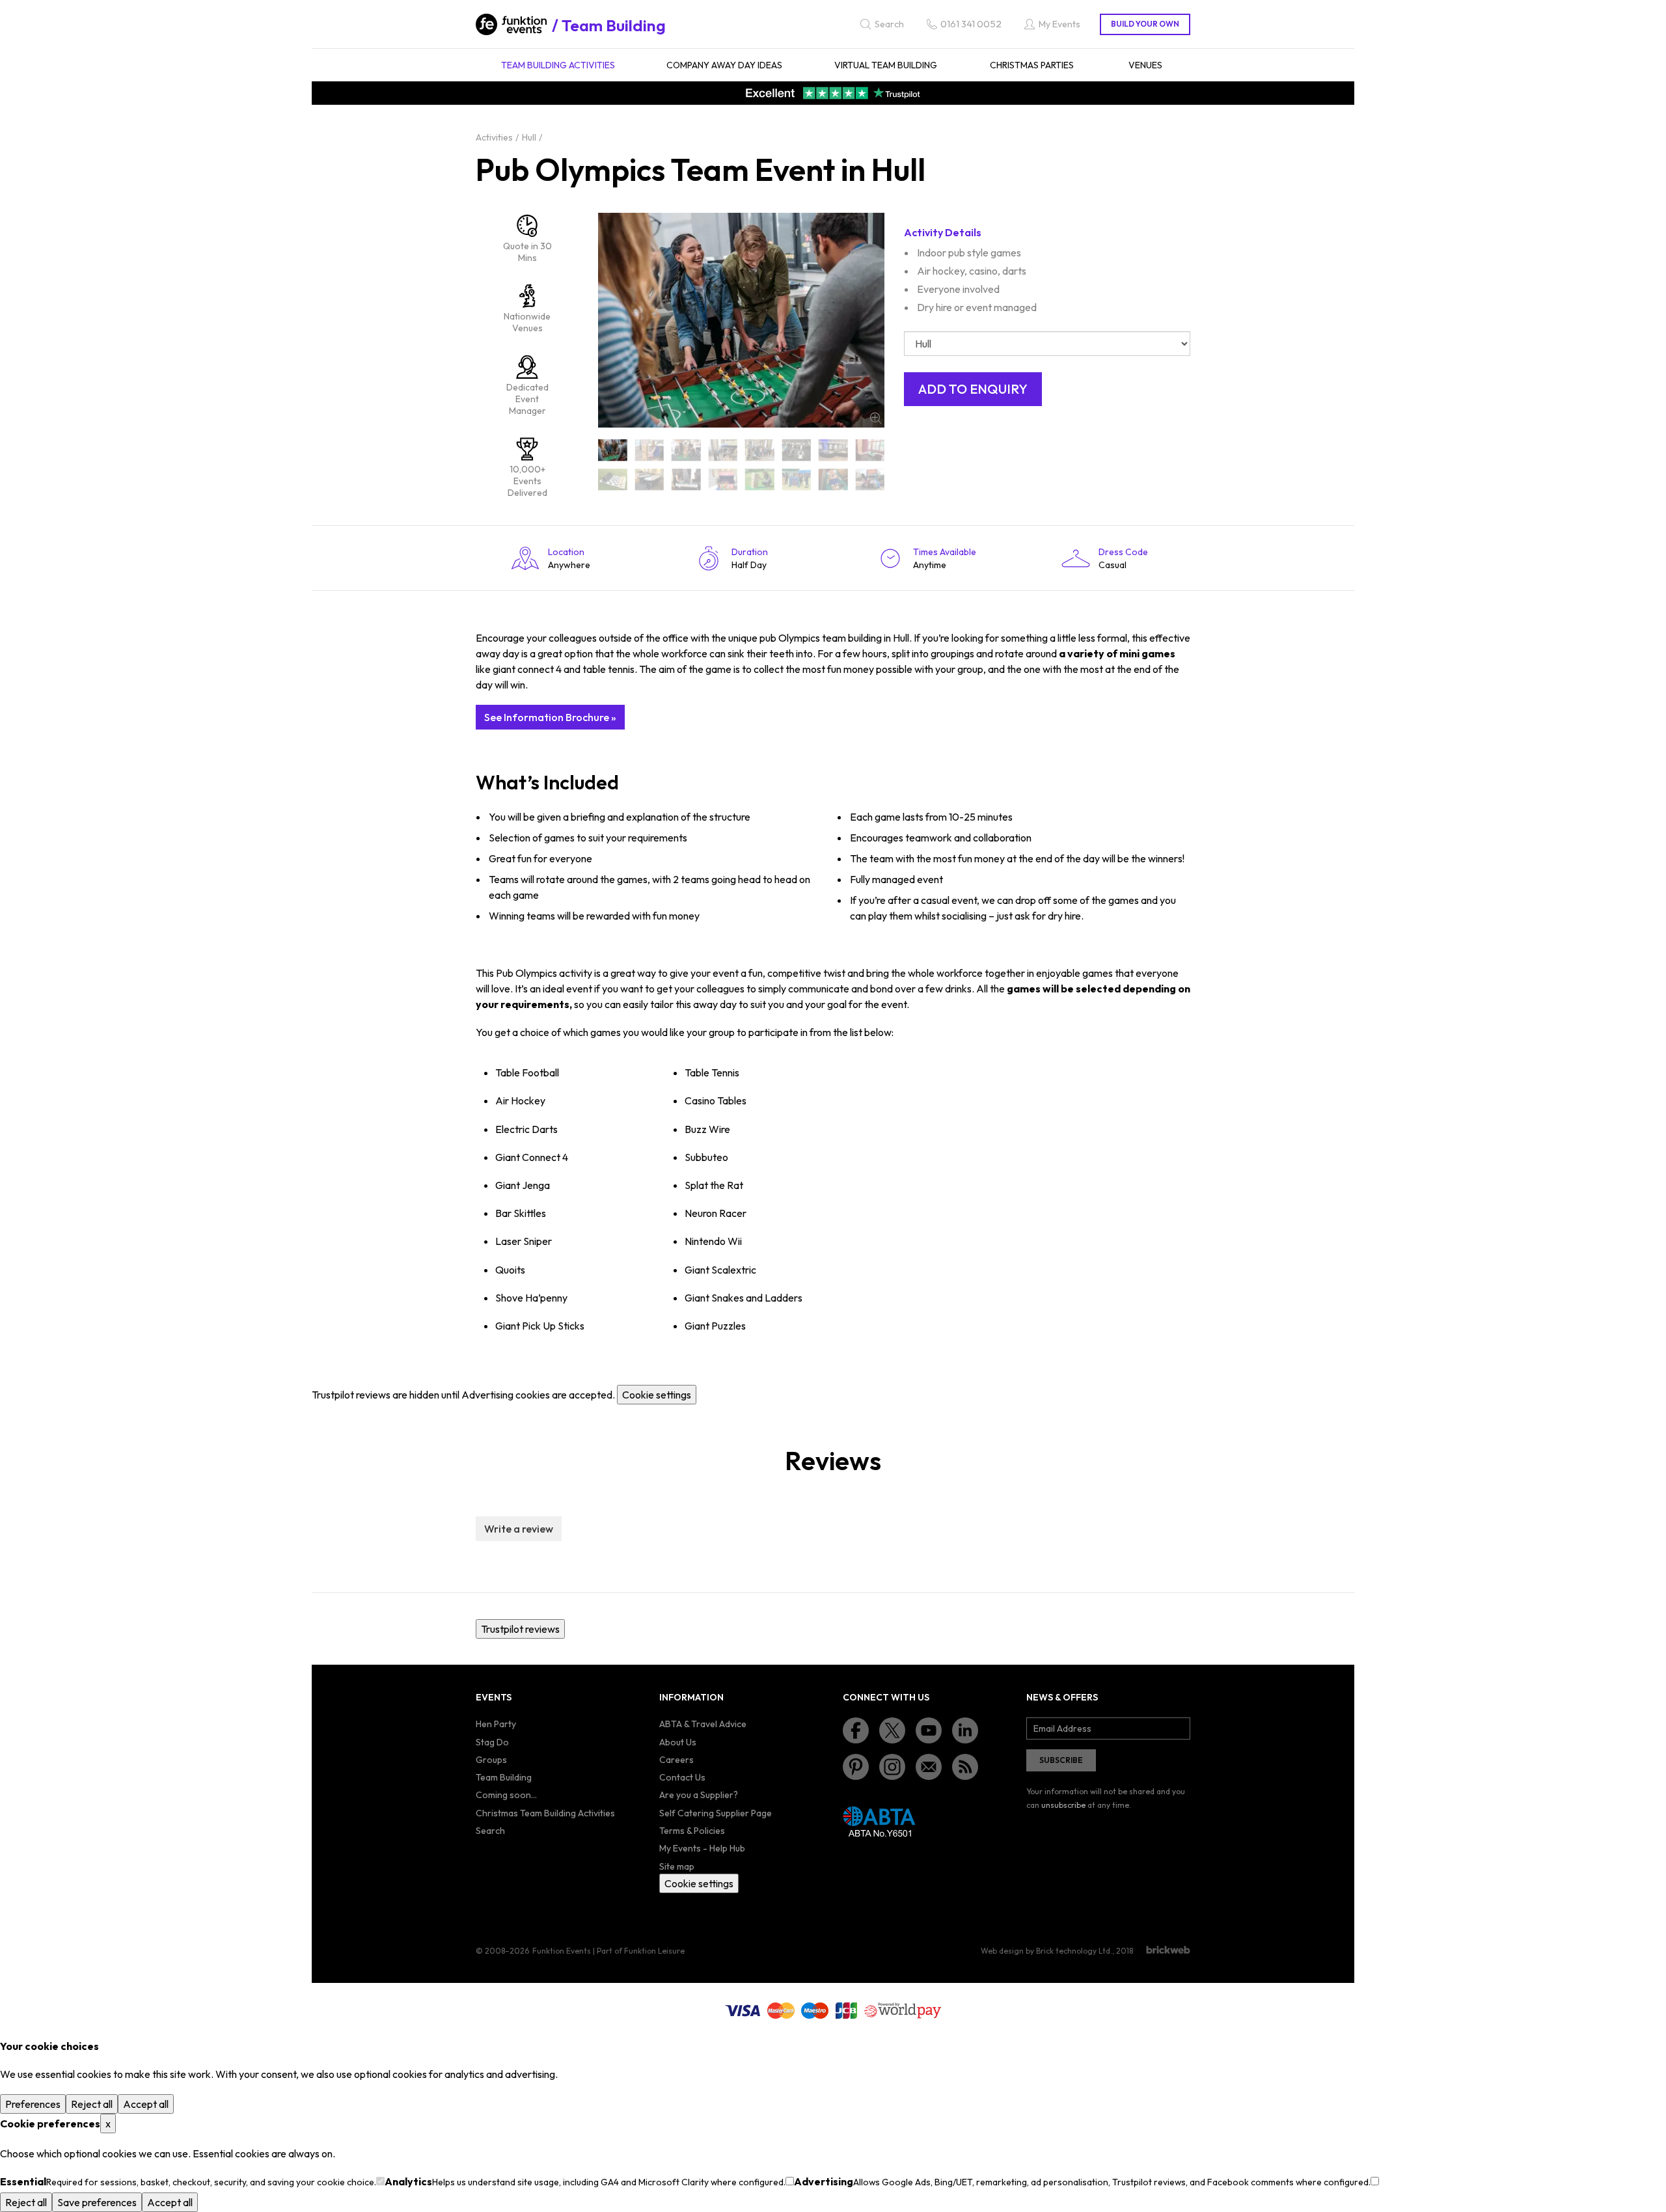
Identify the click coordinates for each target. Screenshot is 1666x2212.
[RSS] (965, 1767)
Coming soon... (506, 1795)
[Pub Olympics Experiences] (870, 450)
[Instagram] (892, 1767)
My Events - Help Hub (702, 1848)
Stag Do (492, 1742)
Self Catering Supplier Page (716, 1813)
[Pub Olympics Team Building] (686, 479)
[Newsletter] (929, 1767)
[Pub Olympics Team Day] (723, 479)
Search (490, 1831)
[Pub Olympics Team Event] (760, 479)
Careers (676, 1760)
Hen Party (496, 1724)
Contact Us (682, 1777)
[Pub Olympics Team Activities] (613, 479)
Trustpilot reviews (520, 1629)
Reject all (92, 2104)
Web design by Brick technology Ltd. (1046, 1951)
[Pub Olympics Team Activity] (650, 479)
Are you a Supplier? (699, 1795)
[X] (892, 1730)
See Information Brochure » (550, 717)
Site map (677, 1866)
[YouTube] (929, 1730)
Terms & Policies (692, 1831)
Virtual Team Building (886, 65)
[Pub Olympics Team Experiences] (870, 479)
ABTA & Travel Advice (703, 1724)
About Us (678, 1742)
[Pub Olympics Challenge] (723, 450)
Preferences (33, 2104)
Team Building (614, 25)
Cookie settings (657, 1395)
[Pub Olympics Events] (833, 450)
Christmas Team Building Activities (545, 1813)
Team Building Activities (558, 65)
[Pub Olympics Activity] (686, 450)
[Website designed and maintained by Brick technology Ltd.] (1168, 1950)
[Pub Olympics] (613, 450)
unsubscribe (1063, 1805)
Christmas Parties (1032, 65)
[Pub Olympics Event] (797, 450)
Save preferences (97, 2202)
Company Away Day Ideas (724, 65)
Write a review (519, 1529)
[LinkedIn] (965, 1730)
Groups (491, 1760)
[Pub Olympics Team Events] (797, 479)
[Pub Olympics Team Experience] (833, 479)
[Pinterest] (856, 1767)
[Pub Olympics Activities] (650, 450)
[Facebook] (856, 1730)
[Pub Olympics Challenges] (760, 450)
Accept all (146, 2104)
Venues (1145, 65)
